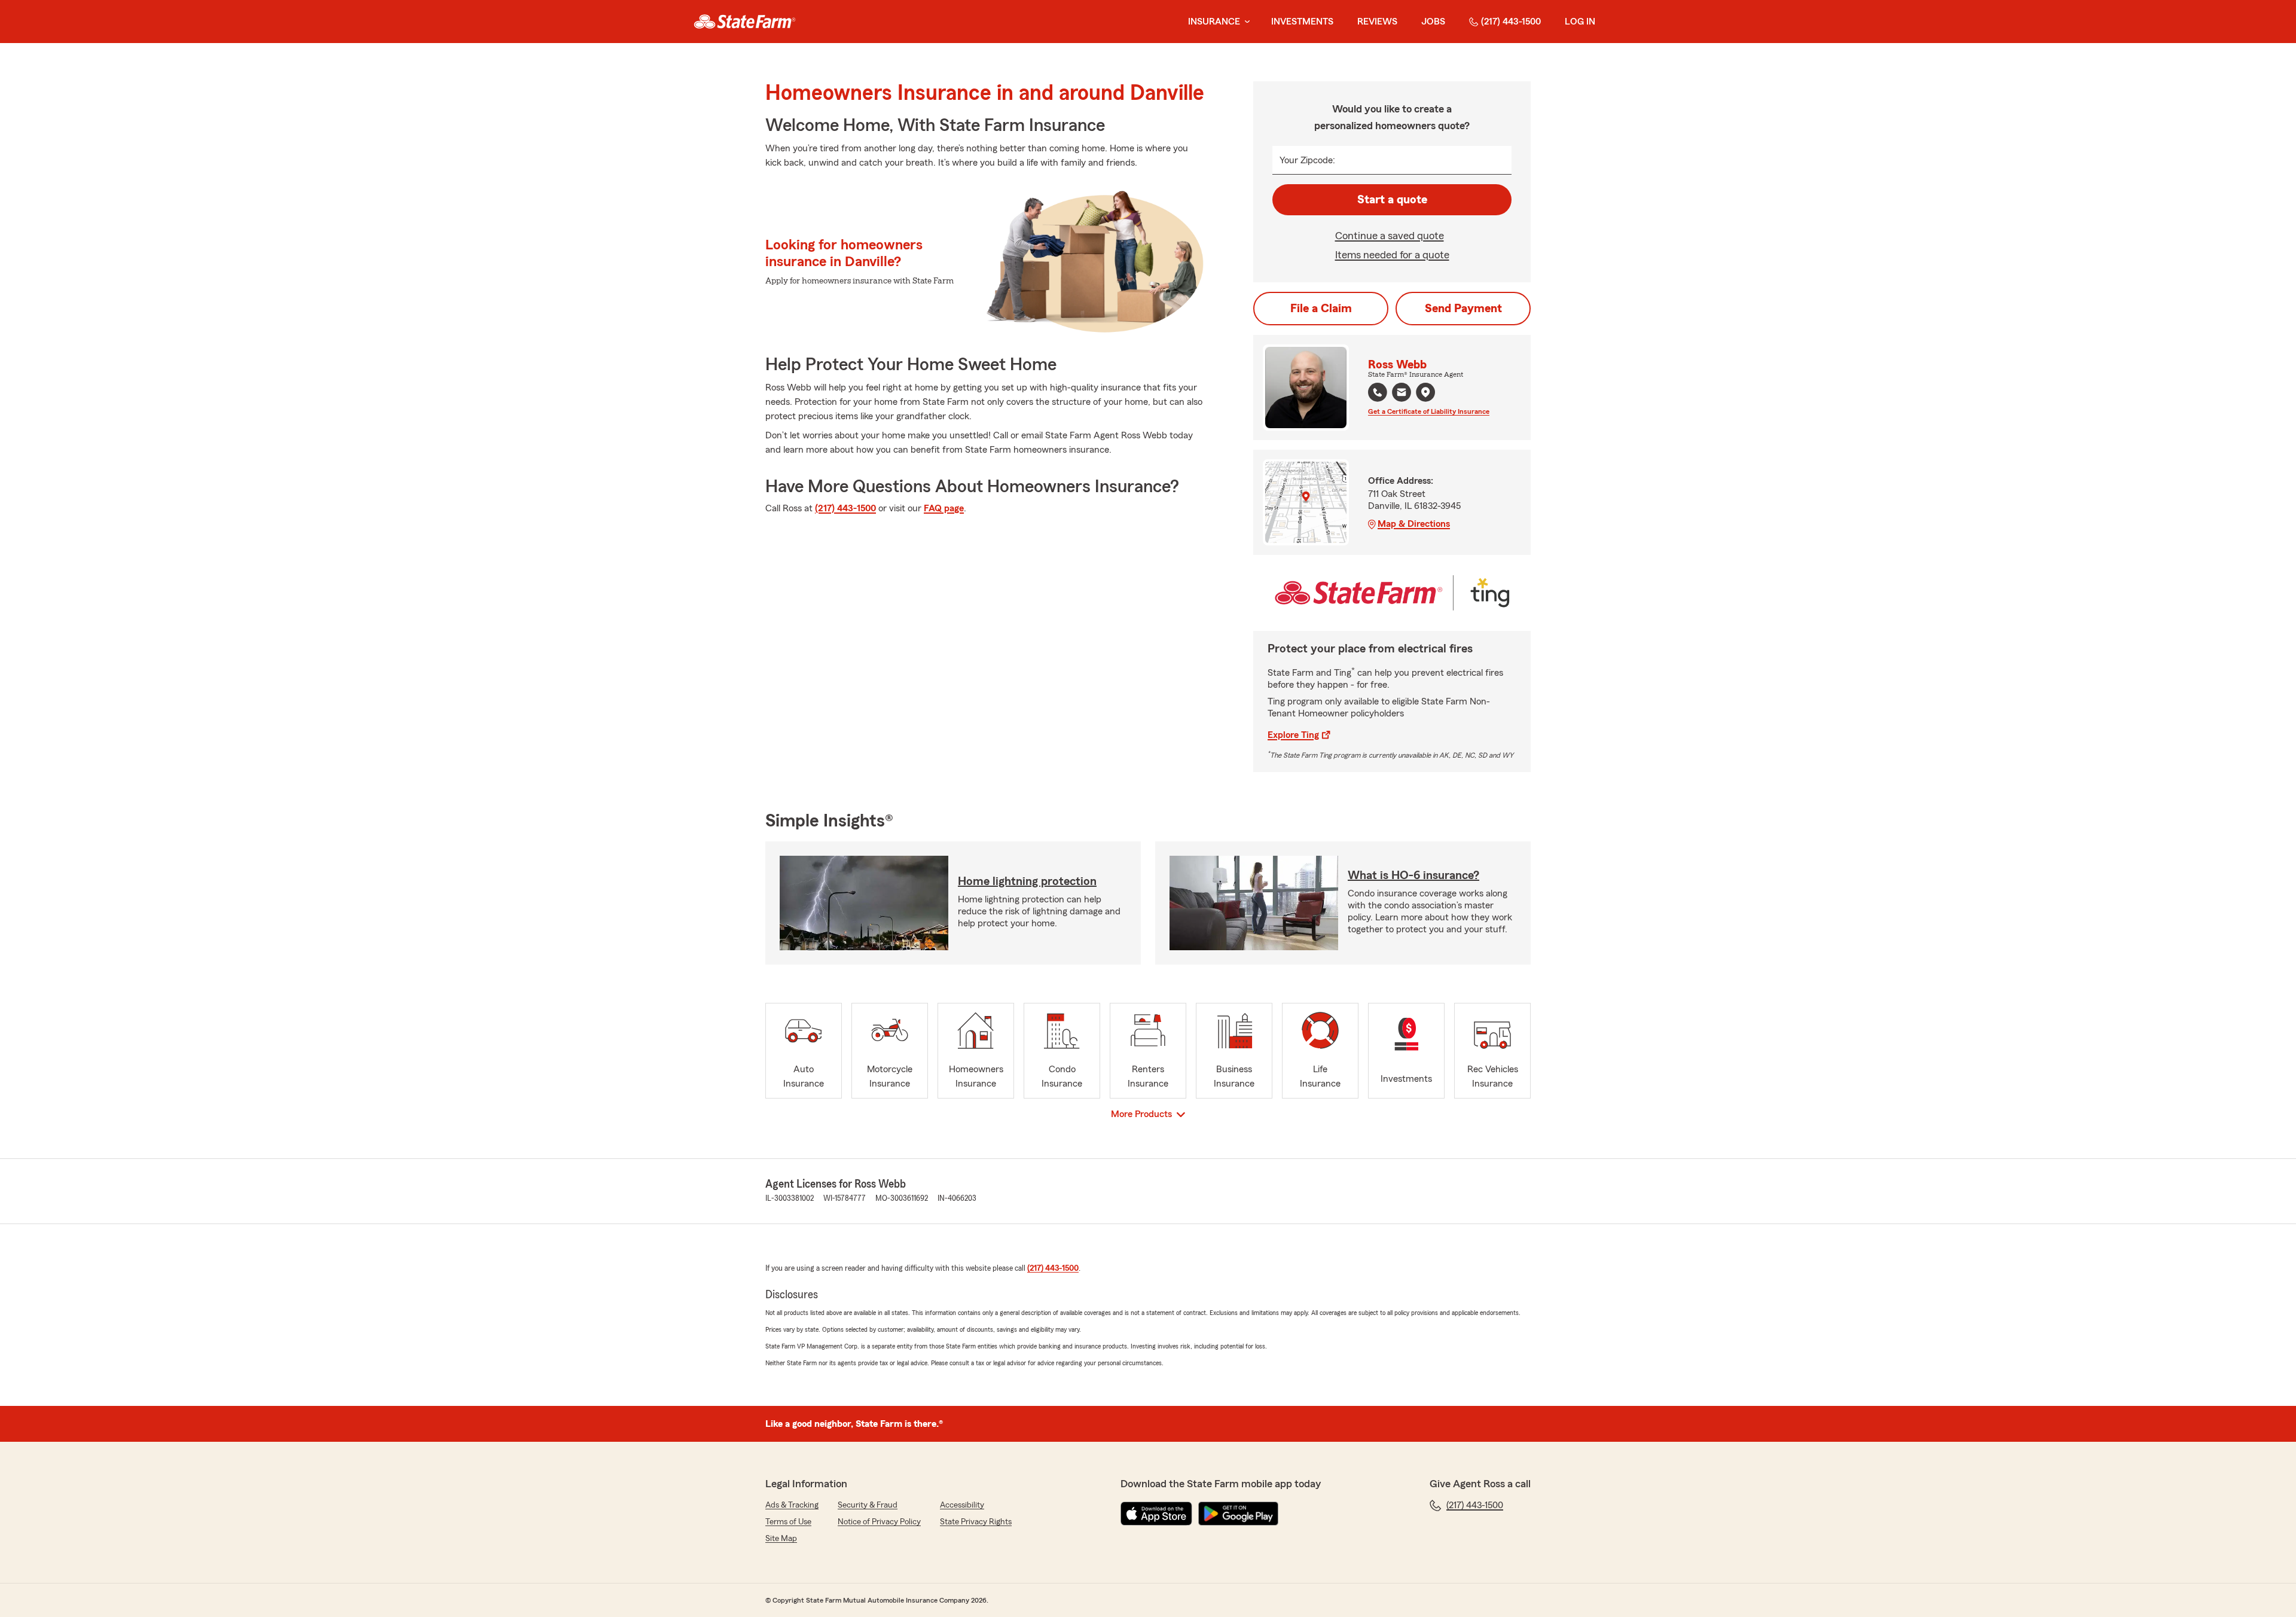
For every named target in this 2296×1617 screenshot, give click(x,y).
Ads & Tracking (792, 1505)
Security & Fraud (868, 1505)
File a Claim (1321, 309)
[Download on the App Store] (1156, 1514)
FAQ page (944, 508)
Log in (1580, 22)
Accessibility (962, 1505)
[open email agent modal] (1402, 394)
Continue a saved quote (1390, 236)
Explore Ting (1293, 735)
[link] (745, 22)
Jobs (1433, 22)
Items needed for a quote (1392, 255)
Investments (1302, 22)
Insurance (1214, 22)
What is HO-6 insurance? (1413, 875)
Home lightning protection (1027, 881)
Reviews (1377, 22)
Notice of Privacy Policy (879, 1522)
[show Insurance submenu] (1245, 22)
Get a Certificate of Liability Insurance (1429, 411)
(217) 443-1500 (1511, 22)
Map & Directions (1414, 524)
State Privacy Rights (976, 1522)
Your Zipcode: (1307, 160)
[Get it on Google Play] (1238, 1514)
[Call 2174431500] (1378, 392)
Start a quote (1392, 200)
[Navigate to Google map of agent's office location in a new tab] (1425, 392)
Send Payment (1463, 309)
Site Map (781, 1539)
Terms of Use (788, 1522)
